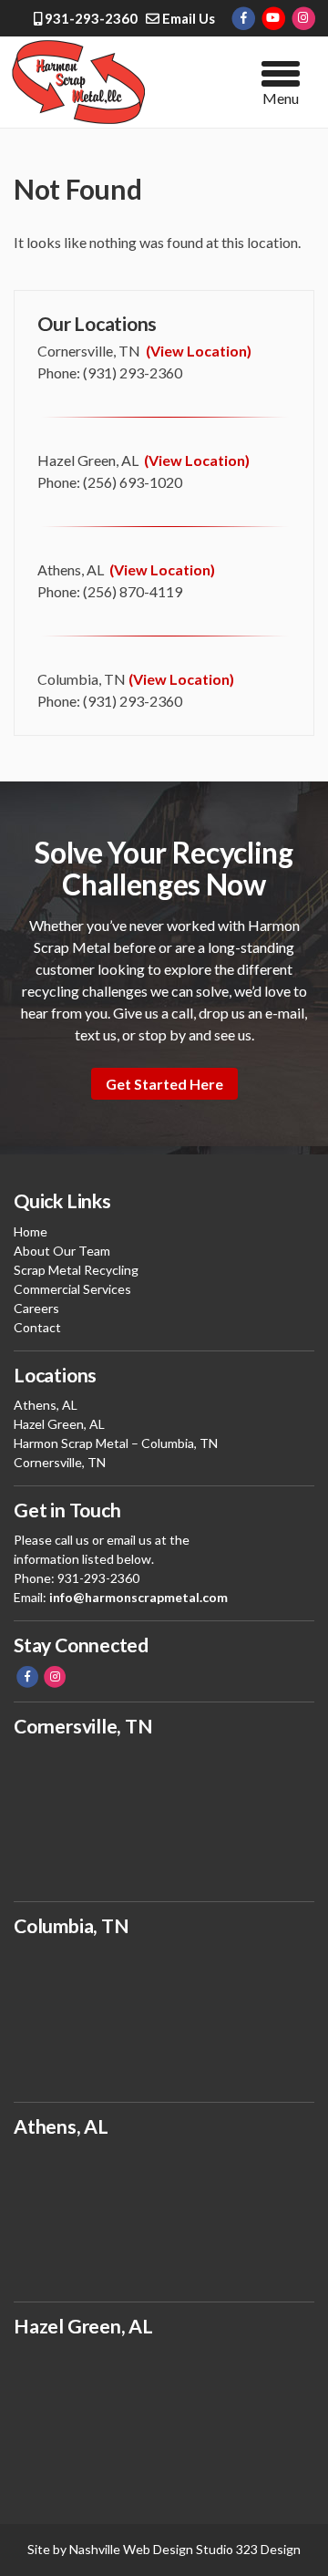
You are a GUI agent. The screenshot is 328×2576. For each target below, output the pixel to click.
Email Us (187, 18)
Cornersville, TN (60, 1462)
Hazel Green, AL (59, 1424)
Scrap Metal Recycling (76, 1270)
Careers (36, 1308)
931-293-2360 (90, 18)
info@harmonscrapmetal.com (138, 1597)
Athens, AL (46, 1405)
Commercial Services (72, 1289)
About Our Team (62, 1251)
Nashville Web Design (131, 2549)
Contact (37, 1327)
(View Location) (199, 351)
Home (31, 1231)
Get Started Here (164, 1084)
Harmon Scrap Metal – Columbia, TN (116, 1443)
